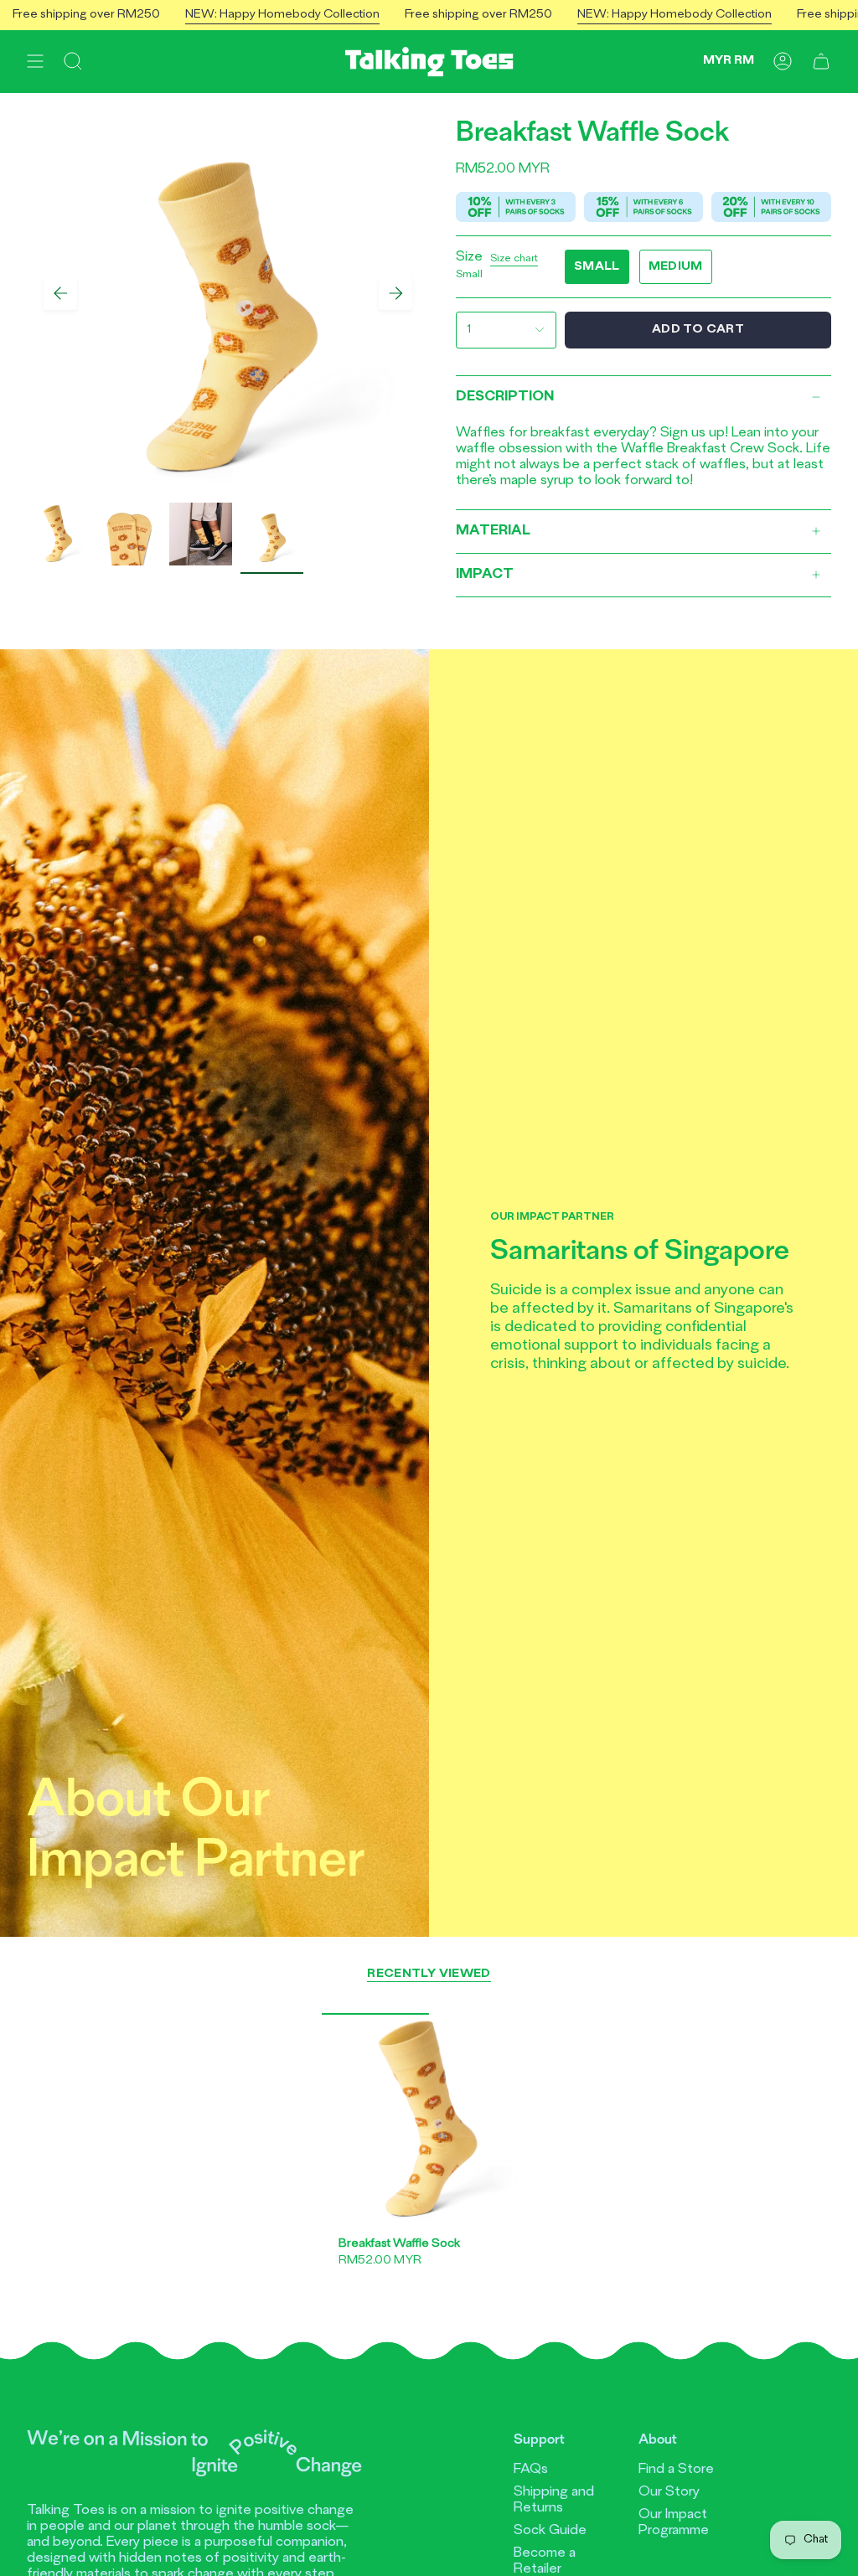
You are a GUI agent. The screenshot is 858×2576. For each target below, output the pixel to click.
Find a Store (676, 2470)
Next (395, 293)
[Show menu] (35, 62)
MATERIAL (493, 531)
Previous (60, 293)
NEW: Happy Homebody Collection (242, 15)
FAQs (531, 2470)
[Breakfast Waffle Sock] (429, 2120)
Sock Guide (550, 2531)
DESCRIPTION (505, 397)
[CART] (821, 62)
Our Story (669, 2492)
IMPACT (485, 575)
